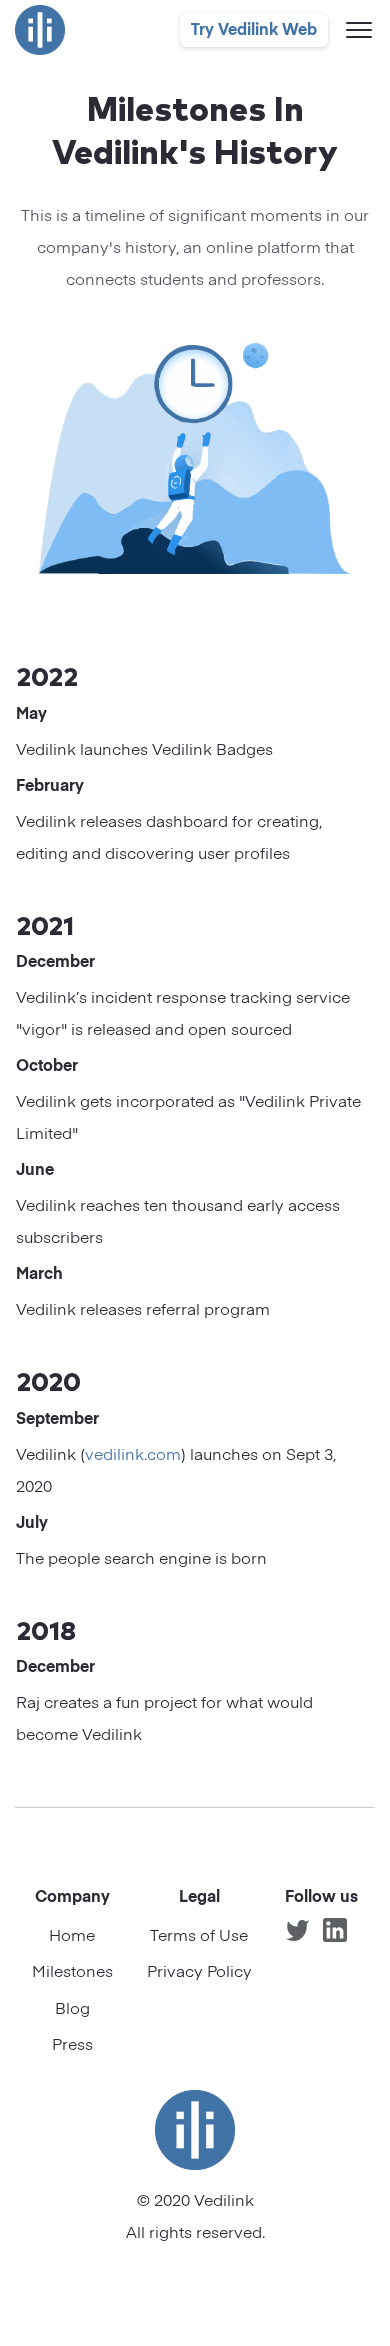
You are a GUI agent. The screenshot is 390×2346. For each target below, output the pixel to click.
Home (72, 1937)
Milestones (72, 1973)
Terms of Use (199, 1937)
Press (72, 2046)
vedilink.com (133, 1456)
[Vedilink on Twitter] (298, 1930)
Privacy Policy (199, 1973)
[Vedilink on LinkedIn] (335, 1930)
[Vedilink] (40, 30)
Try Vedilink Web (254, 31)
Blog (72, 2010)
